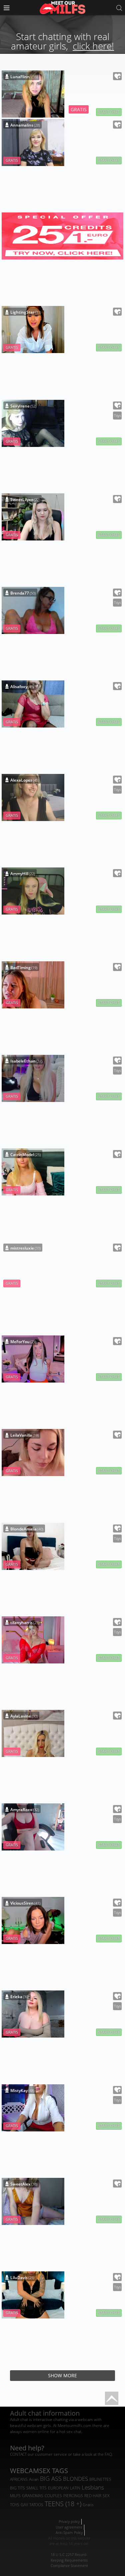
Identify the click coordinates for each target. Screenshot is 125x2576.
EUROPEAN (58, 2488)
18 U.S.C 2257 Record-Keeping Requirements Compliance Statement (69, 2560)
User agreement (69, 2527)
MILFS (15, 2496)
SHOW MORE (62, 2375)
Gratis (88, 2505)
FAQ (108, 2454)
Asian (34, 2479)
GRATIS (79, 109)
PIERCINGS (73, 2496)
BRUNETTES (100, 2479)
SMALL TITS (36, 2488)
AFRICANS (19, 2479)
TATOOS (36, 2505)
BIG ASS (51, 2478)
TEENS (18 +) (63, 2504)
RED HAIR (93, 2496)
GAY (24, 2505)
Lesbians (93, 2487)
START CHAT (109, 112)
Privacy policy (69, 2521)
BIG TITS (17, 2488)
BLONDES (75, 2479)
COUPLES (53, 2496)
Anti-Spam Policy (69, 2532)
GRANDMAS (33, 2496)
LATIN (75, 2488)
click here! (93, 46)
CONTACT (18, 2454)
